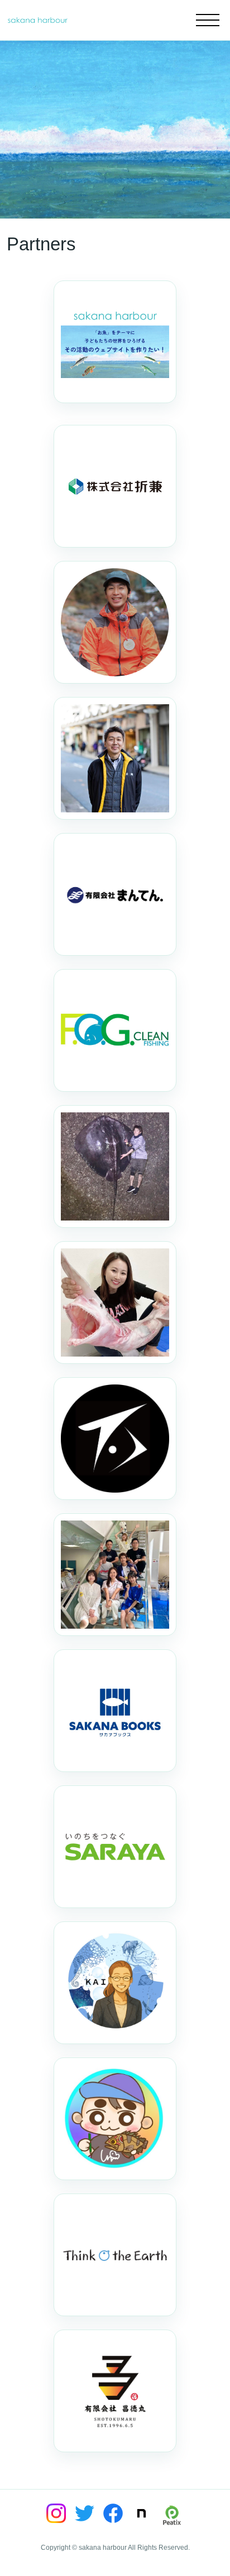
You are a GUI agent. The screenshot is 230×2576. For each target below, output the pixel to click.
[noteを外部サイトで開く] (142, 2513)
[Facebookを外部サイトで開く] (113, 2513)
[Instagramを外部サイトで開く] (56, 2513)
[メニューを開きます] (208, 20)
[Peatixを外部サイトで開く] (172, 2515)
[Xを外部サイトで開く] (85, 2513)
